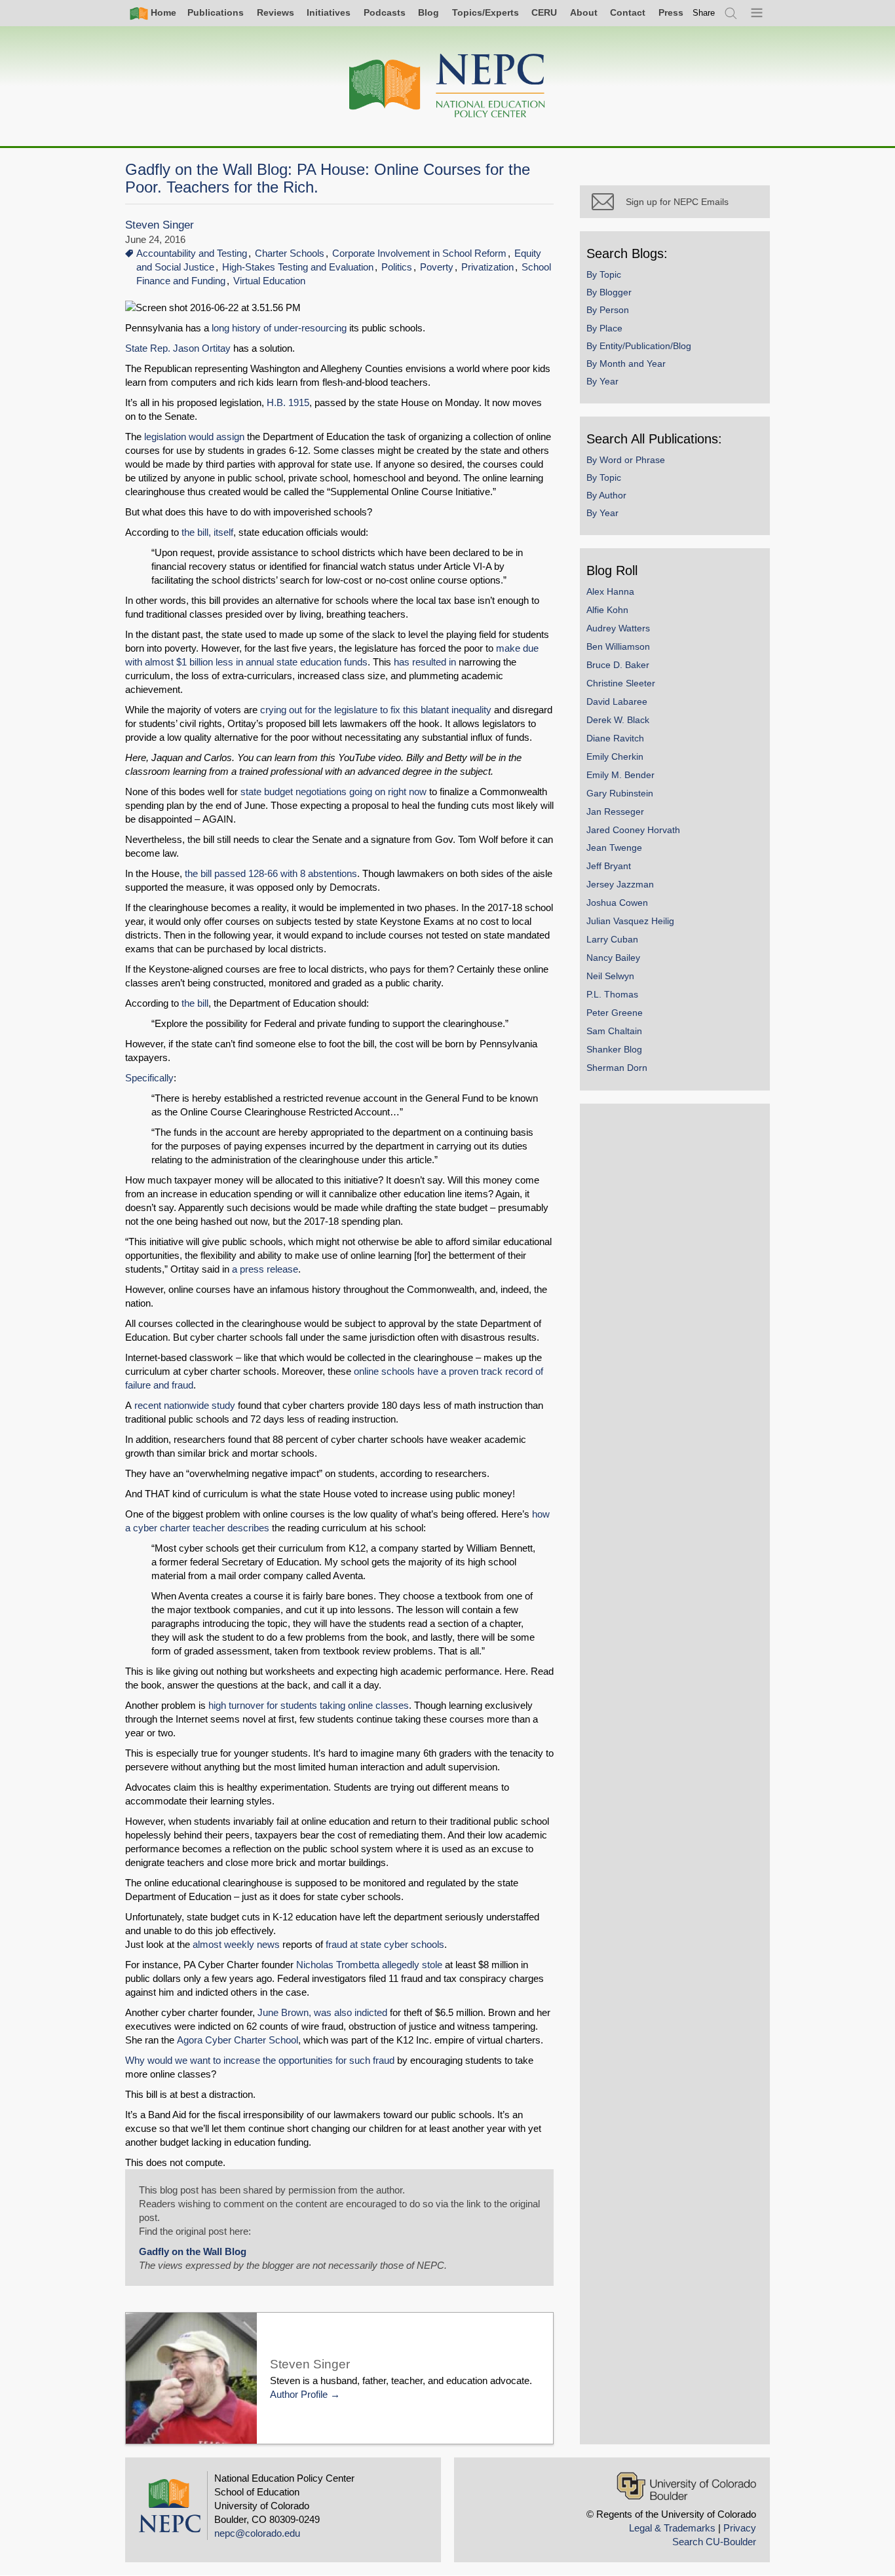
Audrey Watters (618, 628)
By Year (602, 381)
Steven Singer (160, 225)
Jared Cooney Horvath (633, 830)
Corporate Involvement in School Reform (419, 253)
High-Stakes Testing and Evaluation (298, 267)
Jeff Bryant (609, 866)
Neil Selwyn (610, 976)
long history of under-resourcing (280, 328)
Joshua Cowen (617, 903)
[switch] (704, 13)
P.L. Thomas (612, 994)
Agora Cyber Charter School (238, 2040)
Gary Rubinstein (620, 793)
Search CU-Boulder (714, 2542)
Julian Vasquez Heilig (630, 921)
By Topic (604, 274)
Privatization (487, 267)
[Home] (447, 86)
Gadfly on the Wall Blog (193, 2251)
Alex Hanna (610, 591)
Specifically (149, 1078)
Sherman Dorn (617, 1068)
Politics (397, 267)
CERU (544, 12)
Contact (628, 12)
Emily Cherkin (615, 756)
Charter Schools (290, 253)
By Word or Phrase (626, 460)
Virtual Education (269, 281)
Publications (216, 12)
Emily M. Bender (620, 775)
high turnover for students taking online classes (309, 1705)
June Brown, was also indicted (322, 2012)
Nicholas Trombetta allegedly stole (369, 1965)
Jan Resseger (615, 812)
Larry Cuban (612, 939)
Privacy (740, 2528)
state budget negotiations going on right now (335, 792)
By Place (604, 328)
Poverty (437, 267)
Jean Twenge (614, 848)
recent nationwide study (185, 1405)
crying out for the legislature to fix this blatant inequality (376, 710)
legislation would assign (194, 437)
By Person (608, 310)
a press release (265, 1269)
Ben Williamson (618, 646)
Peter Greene (615, 1013)
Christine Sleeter (621, 683)
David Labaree (617, 701)
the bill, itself (207, 532)
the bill (195, 1003)
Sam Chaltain (614, 1031)
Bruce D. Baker (618, 665)
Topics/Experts (486, 12)
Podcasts (385, 12)
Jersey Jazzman (620, 884)
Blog (428, 12)
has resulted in (426, 662)
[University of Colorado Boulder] (686, 2486)
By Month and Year (626, 364)
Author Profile (299, 2394)
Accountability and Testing (192, 253)
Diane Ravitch (615, 738)
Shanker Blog (614, 1049)
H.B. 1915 (288, 402)
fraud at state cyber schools (385, 1944)
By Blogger (609, 292)
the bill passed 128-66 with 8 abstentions (271, 873)
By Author (606, 495)
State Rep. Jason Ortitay (178, 348)
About (584, 12)
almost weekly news (236, 1944)
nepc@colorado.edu (257, 2533)
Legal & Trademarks (672, 2528)
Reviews (276, 12)
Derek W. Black (618, 720)
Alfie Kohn (607, 610)
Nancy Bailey (613, 958)
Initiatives (329, 12)
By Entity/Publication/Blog (639, 346)
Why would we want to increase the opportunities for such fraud (260, 2060)
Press (671, 12)
